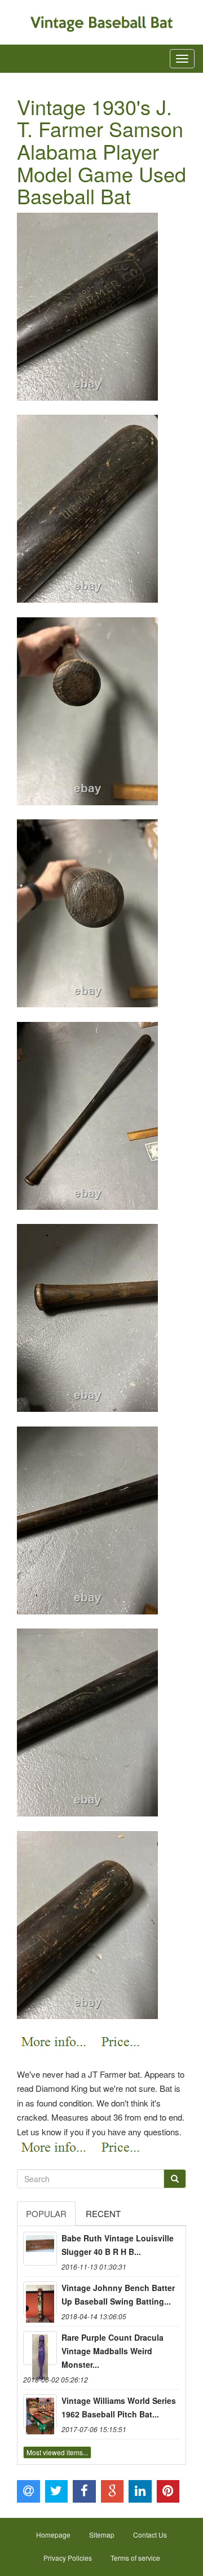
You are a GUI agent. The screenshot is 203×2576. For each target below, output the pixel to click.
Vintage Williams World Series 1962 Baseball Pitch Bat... (119, 2407)
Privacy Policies (68, 2558)
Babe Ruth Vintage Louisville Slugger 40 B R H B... (118, 2245)
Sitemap (102, 2535)
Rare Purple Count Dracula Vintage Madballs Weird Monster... (112, 2351)
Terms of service (135, 2558)
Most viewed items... (57, 2452)
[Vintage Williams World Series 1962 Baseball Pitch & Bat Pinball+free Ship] (40, 2411)
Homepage (53, 2535)
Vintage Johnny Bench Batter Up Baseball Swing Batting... (118, 2294)
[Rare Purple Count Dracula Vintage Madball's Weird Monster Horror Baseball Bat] (40, 2348)
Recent (103, 2213)
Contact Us (150, 2535)
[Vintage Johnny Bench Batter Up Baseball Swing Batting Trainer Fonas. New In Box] (40, 2298)
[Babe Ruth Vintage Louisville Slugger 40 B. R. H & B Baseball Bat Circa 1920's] (40, 2249)
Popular (46, 2213)
